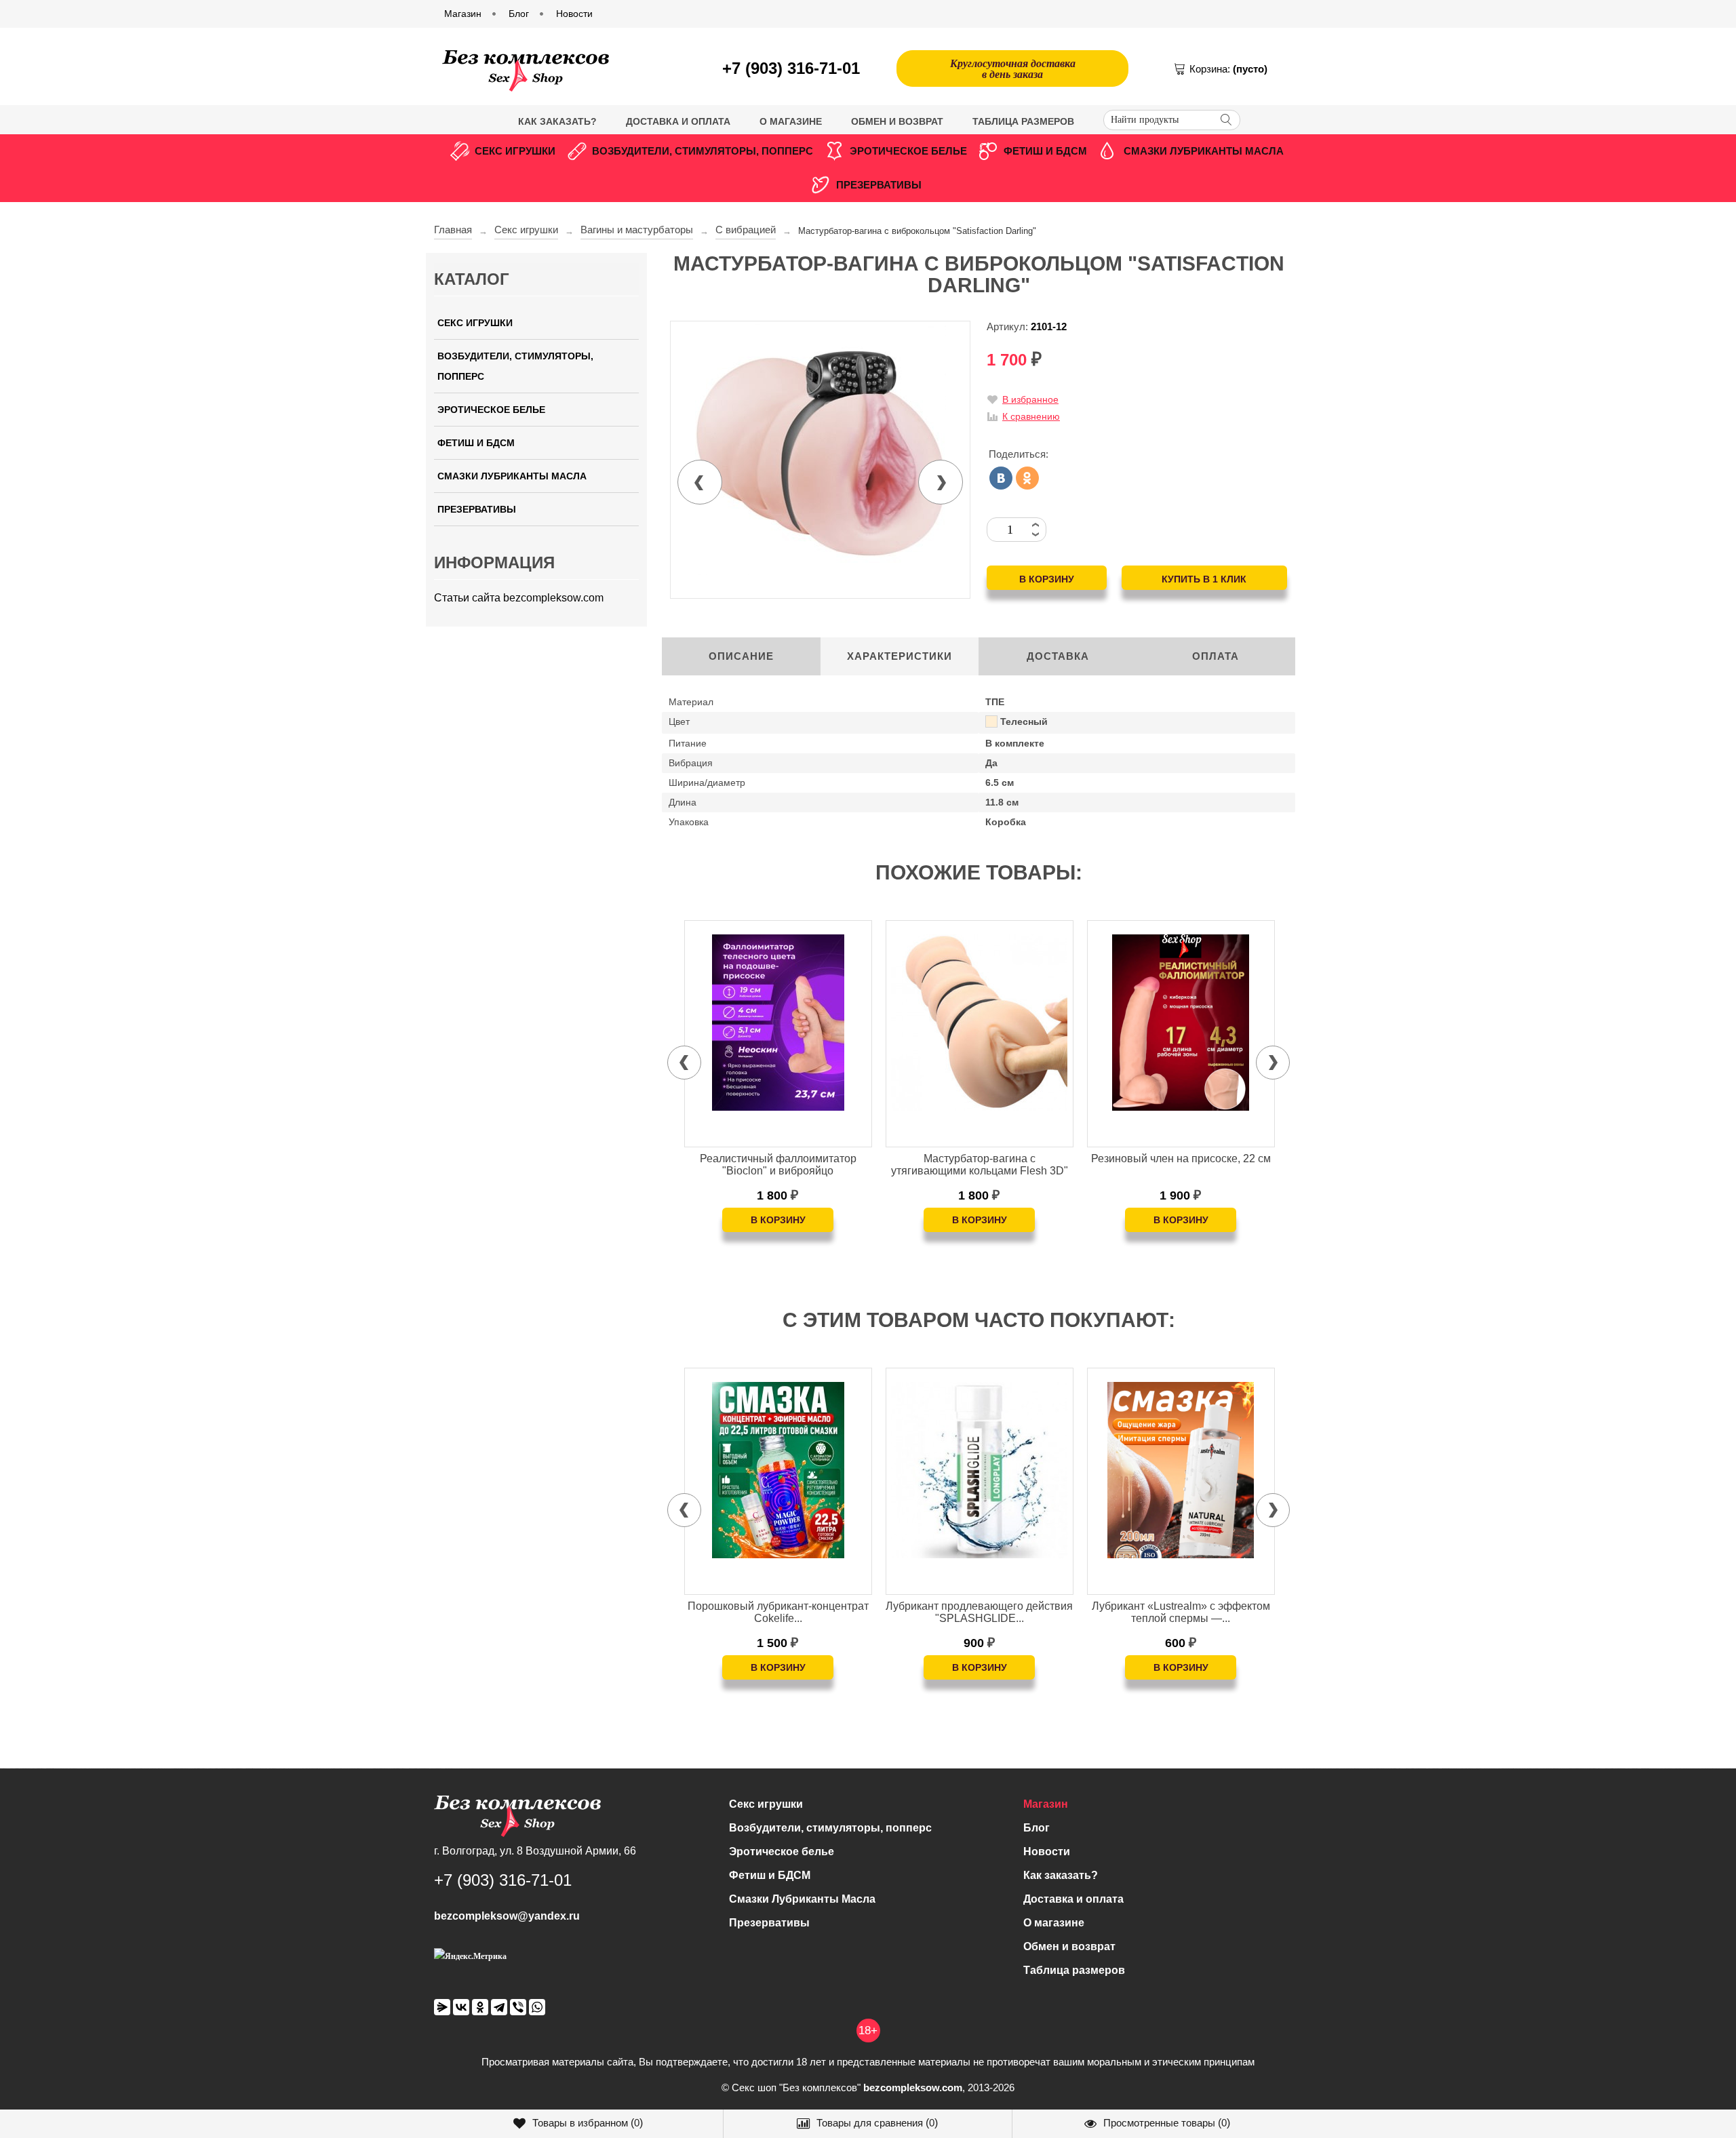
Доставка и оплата (678, 121)
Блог (1037, 1828)
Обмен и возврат (897, 121)
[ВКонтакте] (1001, 478)
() (588, 2123)
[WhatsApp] (537, 2007)
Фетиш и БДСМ (1045, 151)
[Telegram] (499, 2007)
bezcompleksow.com (913, 2087)
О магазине (791, 121)
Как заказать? (557, 121)
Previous (700, 482)
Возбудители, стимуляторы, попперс (703, 151)
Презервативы (879, 185)
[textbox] (1172, 120)
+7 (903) (791, 68)
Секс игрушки (515, 151)
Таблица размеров (1023, 121)
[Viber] (518, 2007)
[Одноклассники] (1027, 478)
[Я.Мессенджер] (442, 2007)
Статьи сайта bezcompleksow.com (519, 598)
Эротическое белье (908, 151)
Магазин (1046, 1804)
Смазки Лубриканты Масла (1204, 151)
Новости (1047, 1852)
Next (941, 482)
